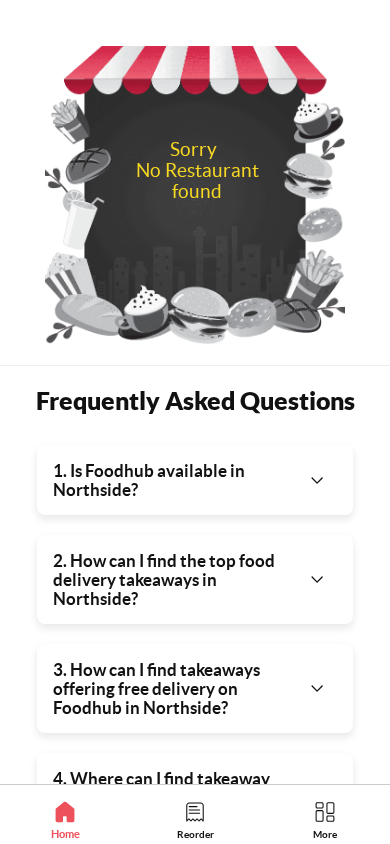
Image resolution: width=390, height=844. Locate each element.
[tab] (65, 819)
